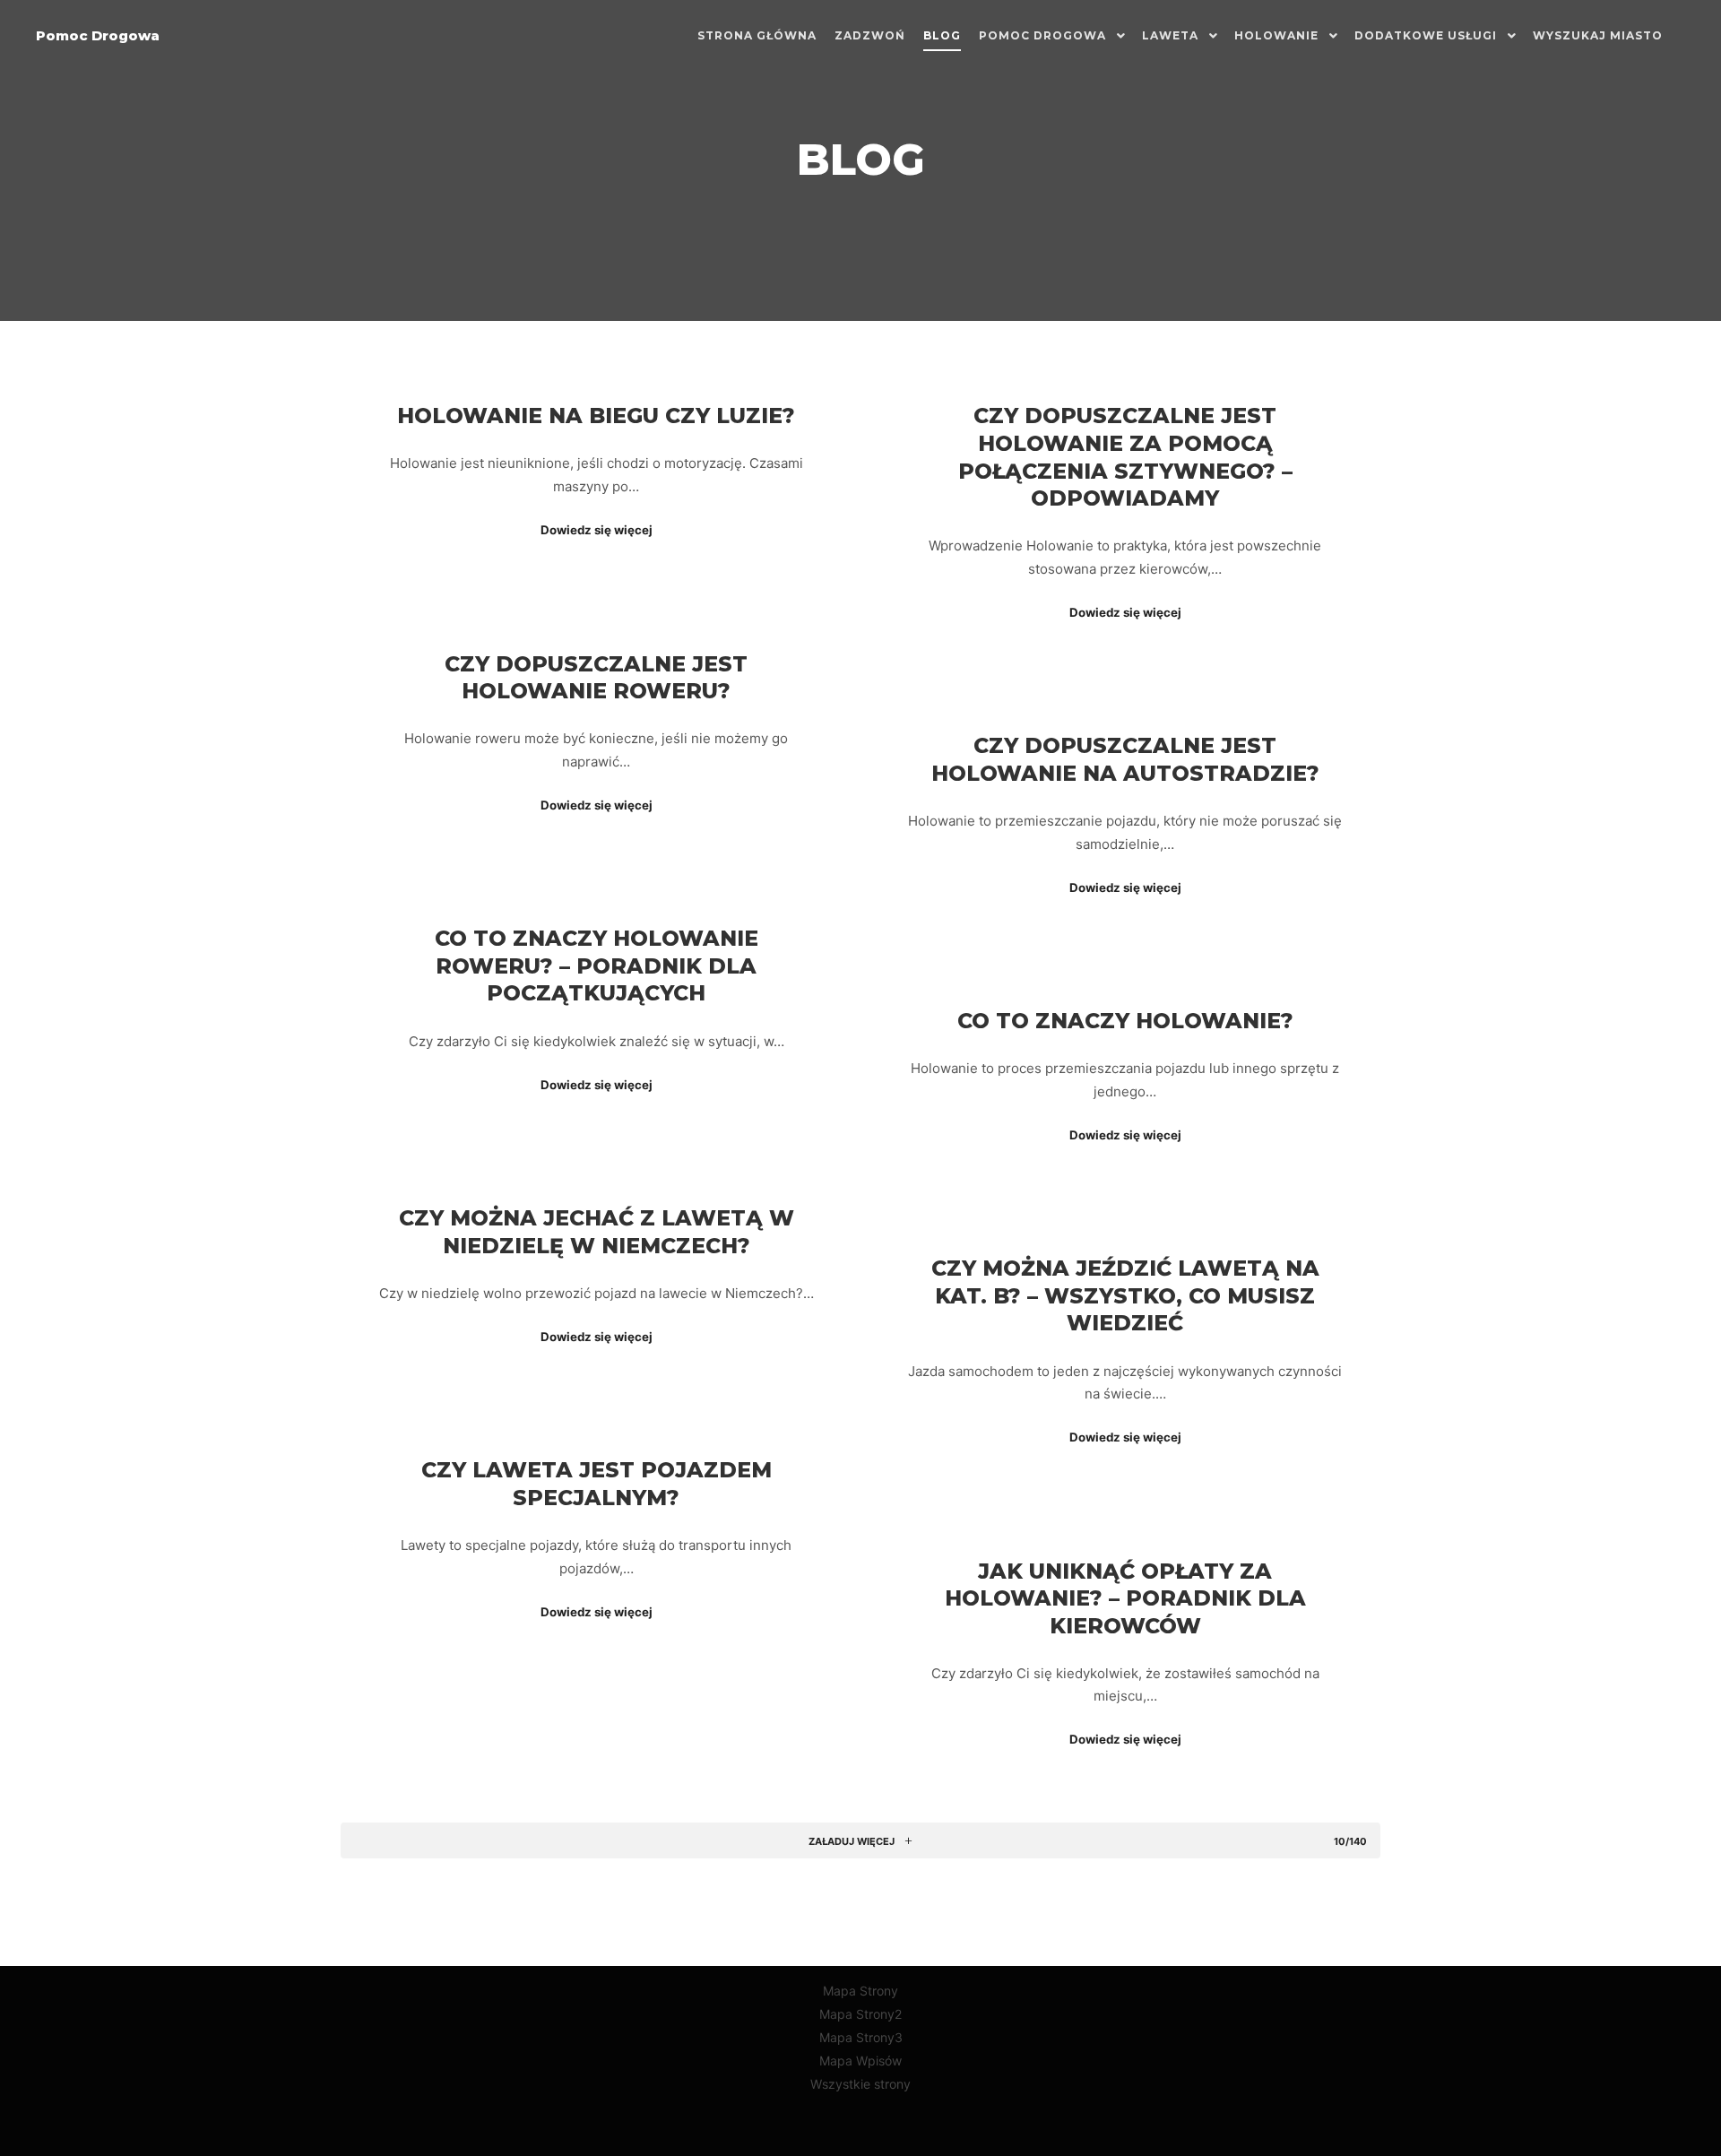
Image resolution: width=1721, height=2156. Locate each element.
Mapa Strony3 (861, 2037)
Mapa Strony (860, 1991)
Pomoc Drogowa (98, 35)
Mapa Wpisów (860, 2061)
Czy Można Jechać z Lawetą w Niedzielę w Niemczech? (597, 1232)
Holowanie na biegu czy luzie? (596, 416)
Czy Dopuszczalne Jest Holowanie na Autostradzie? (1125, 759)
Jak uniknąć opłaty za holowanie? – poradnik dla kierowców (1125, 1598)
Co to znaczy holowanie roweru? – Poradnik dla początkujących (597, 965)
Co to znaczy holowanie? (1125, 1021)
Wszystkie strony (860, 2084)
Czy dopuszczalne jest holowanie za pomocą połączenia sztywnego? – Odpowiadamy (1125, 457)
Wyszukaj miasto (1598, 35)
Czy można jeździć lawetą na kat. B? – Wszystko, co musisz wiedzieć (1125, 1295)
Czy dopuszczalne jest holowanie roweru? (596, 678)
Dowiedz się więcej (597, 530)
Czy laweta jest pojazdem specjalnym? (597, 1484)
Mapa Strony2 (860, 2014)
